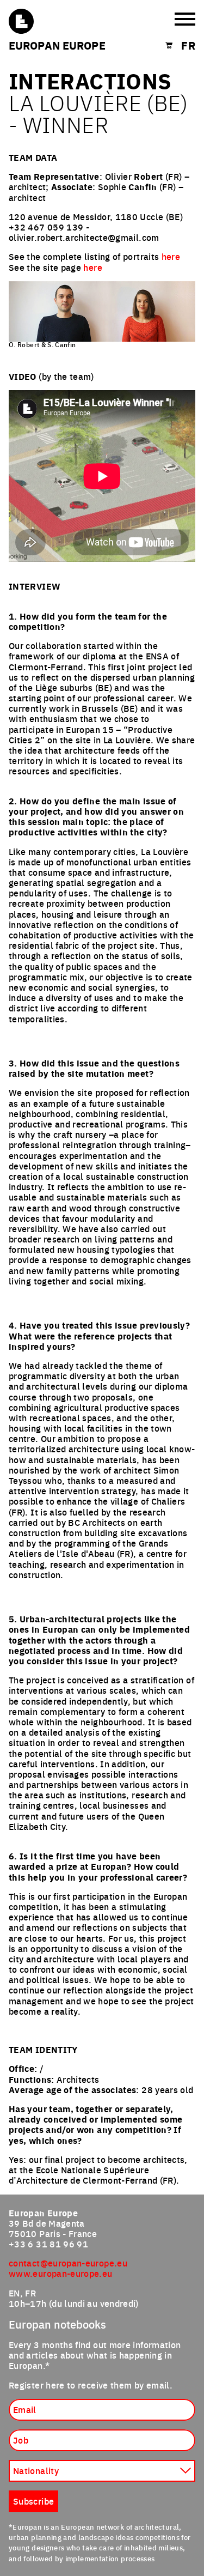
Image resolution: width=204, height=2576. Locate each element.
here (171, 256)
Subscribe (33, 2501)
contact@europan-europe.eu (68, 2263)
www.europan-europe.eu (61, 2273)
